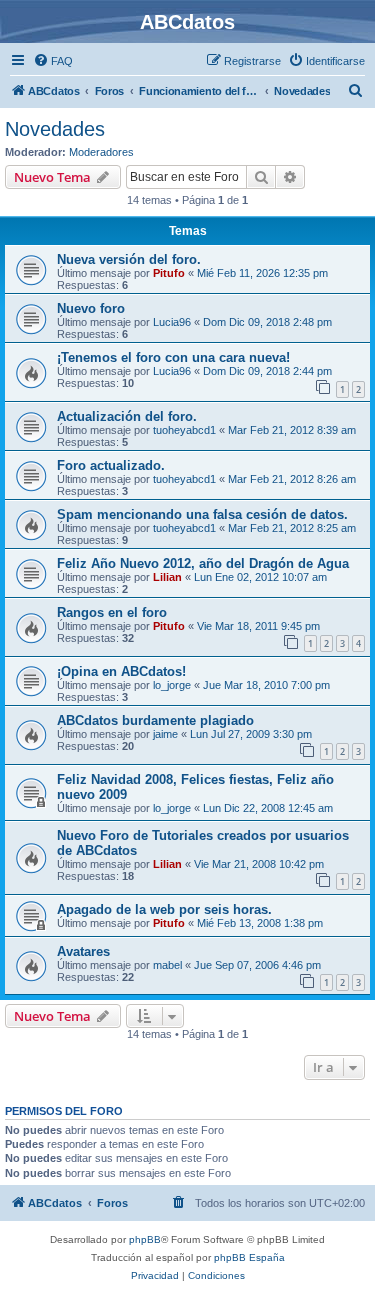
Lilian (167, 577)
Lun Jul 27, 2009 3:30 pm (251, 734)
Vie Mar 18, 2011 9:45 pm (258, 626)
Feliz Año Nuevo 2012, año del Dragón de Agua (203, 563)
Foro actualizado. (111, 465)
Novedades (55, 129)
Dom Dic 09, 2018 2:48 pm (267, 322)
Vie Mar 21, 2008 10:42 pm (259, 864)
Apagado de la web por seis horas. (164, 909)
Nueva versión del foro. (129, 259)
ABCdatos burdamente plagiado (155, 720)
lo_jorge (172, 685)
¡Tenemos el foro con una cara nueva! (173, 357)
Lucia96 (172, 322)
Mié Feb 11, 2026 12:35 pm (262, 273)
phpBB (145, 1239)
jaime (165, 734)
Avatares (83, 951)
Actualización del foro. (127, 416)
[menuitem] (53, 61)
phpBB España (249, 1257)
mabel (167, 965)
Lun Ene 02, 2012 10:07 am (260, 577)
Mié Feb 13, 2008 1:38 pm (260, 923)
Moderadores (101, 152)
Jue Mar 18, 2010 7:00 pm (266, 685)
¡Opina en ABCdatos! (121, 671)
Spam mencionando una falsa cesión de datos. (202, 514)
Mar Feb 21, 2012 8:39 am (292, 430)
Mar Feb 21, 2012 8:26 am (292, 479)
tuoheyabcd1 (184, 430)
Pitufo (169, 273)
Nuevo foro (91, 308)
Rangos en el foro (112, 612)
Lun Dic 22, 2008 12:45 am (268, 808)
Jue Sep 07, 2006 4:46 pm (257, 965)
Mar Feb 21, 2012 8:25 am (292, 528)
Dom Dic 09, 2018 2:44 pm (267, 371)
